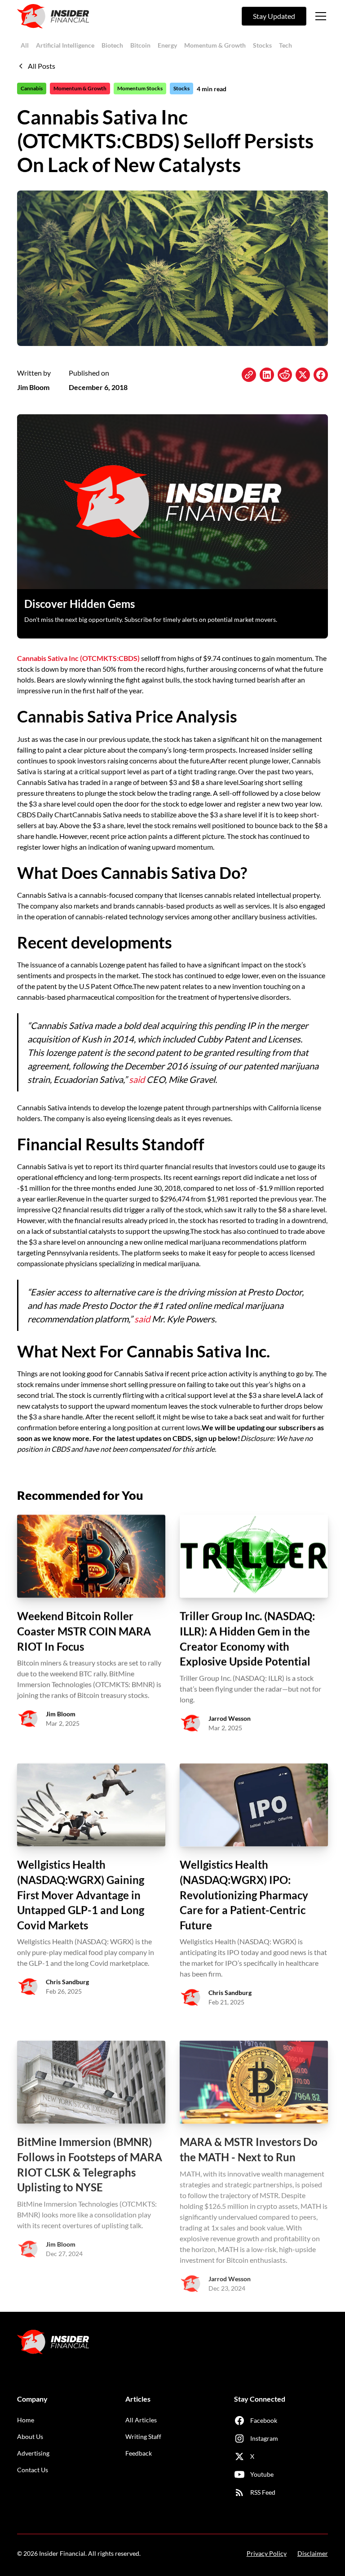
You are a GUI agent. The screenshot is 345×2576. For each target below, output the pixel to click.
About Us (30, 2436)
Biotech (112, 45)
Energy (167, 45)
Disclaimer (313, 2553)
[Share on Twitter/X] (303, 375)
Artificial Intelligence (65, 45)
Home (26, 2420)
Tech (285, 45)
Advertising (33, 2453)
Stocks (262, 45)
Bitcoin (140, 45)
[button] (319, 16)
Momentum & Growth (215, 45)
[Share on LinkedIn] (267, 375)
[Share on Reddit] (285, 375)
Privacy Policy (267, 2553)
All (25, 45)
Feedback (139, 2453)
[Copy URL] (249, 375)
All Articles (141, 2420)
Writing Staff (143, 2436)
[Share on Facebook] (321, 375)
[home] (53, 16)
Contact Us (33, 2470)
